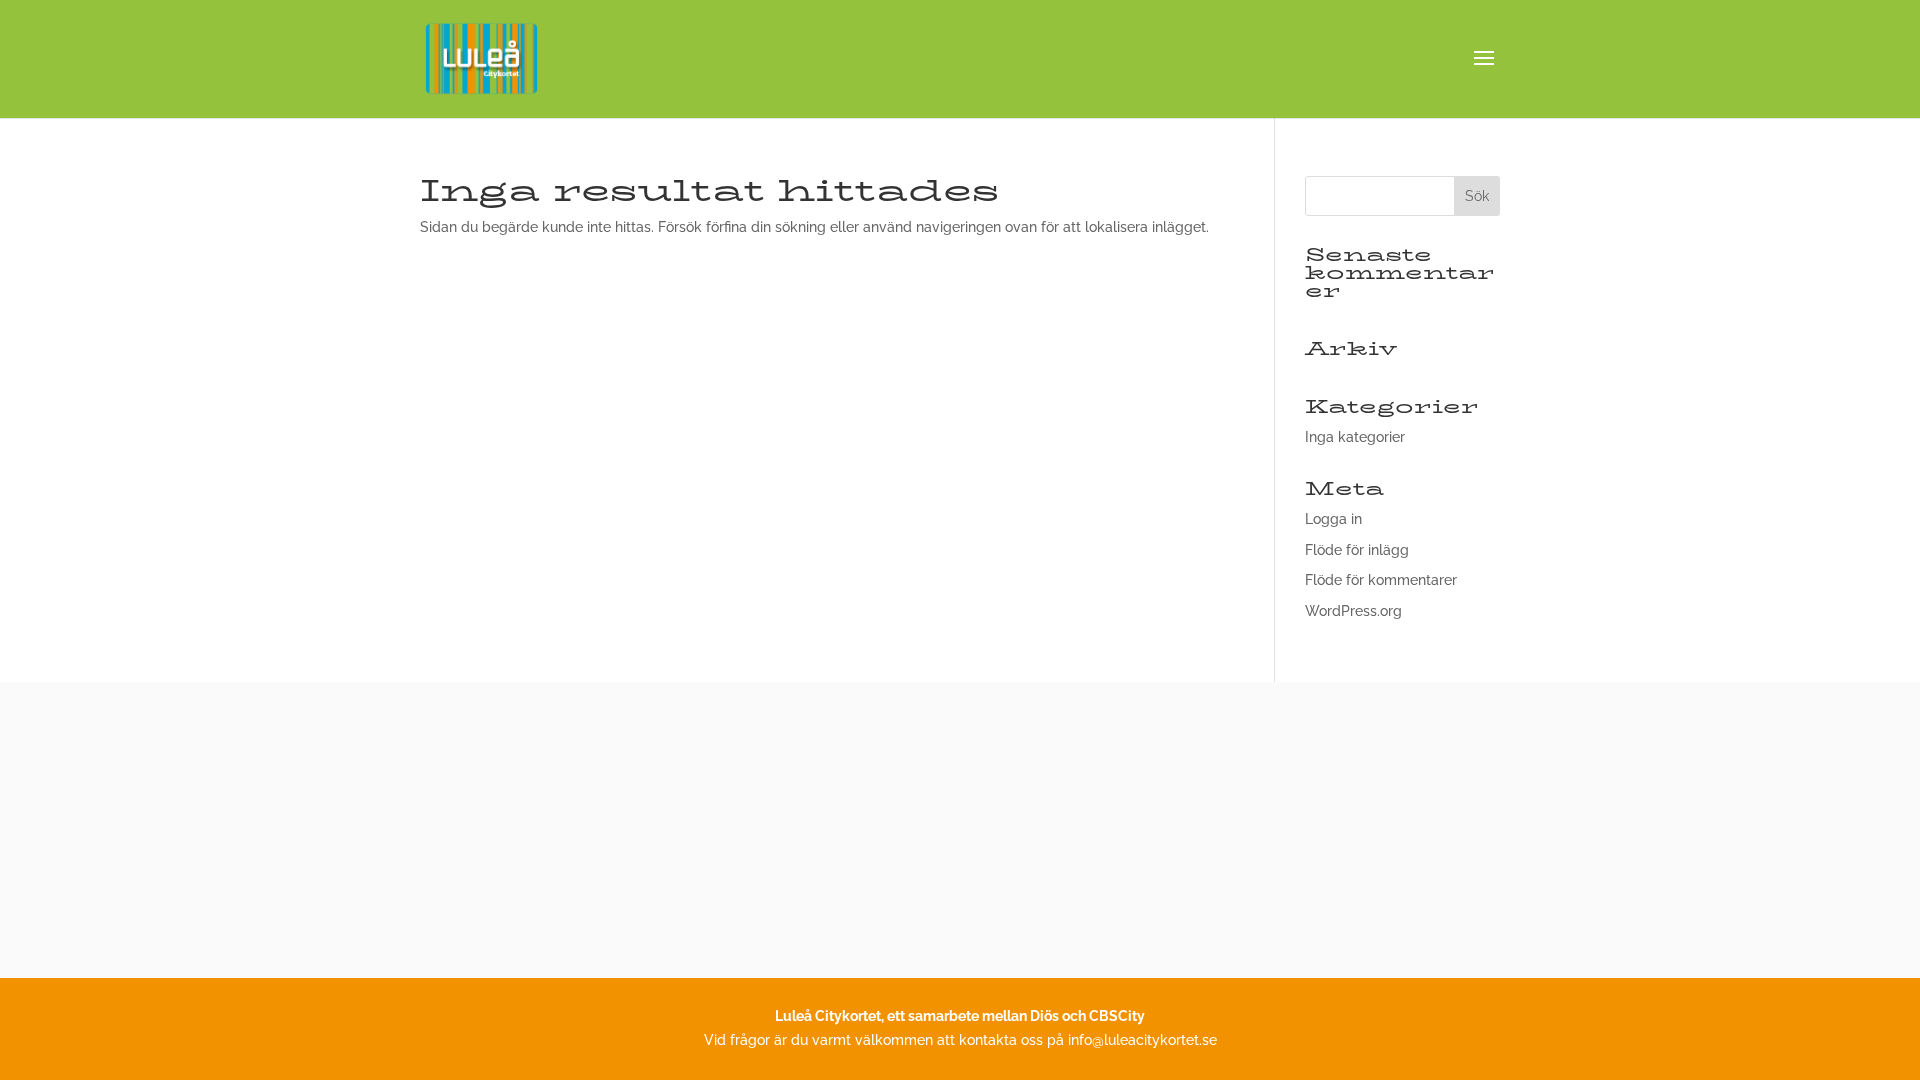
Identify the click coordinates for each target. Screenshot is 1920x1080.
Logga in (1333, 519)
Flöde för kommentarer (1381, 580)
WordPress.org (1353, 611)
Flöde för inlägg (1357, 550)
